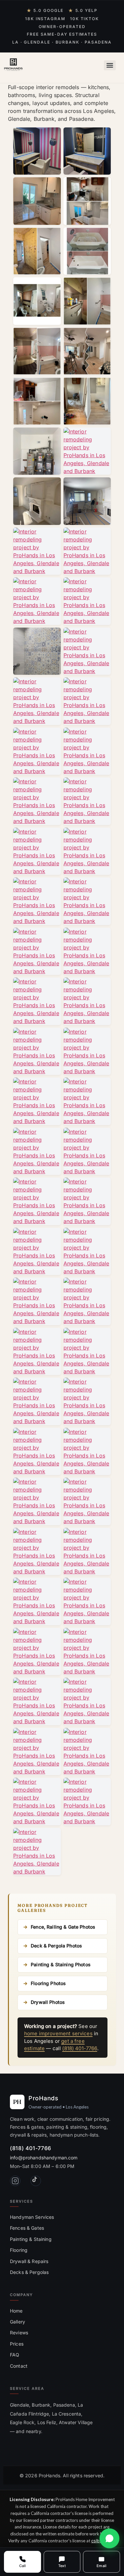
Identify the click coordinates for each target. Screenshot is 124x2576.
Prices (17, 2344)
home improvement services (58, 2033)
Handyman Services (32, 2217)
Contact (19, 2366)
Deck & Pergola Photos (56, 1946)
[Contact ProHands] (109, 2538)
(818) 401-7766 (80, 2048)
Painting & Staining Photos (61, 1964)
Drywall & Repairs (29, 2261)
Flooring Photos (48, 1983)
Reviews (19, 2333)
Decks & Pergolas (29, 2272)
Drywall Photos (48, 2002)
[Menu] (110, 65)
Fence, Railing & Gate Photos (63, 1927)
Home (16, 2311)
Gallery (18, 2322)
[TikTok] (36, 2181)
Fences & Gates (27, 2228)
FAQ (15, 2355)
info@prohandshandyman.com (44, 2158)
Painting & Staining (31, 2239)
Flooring (19, 2250)
